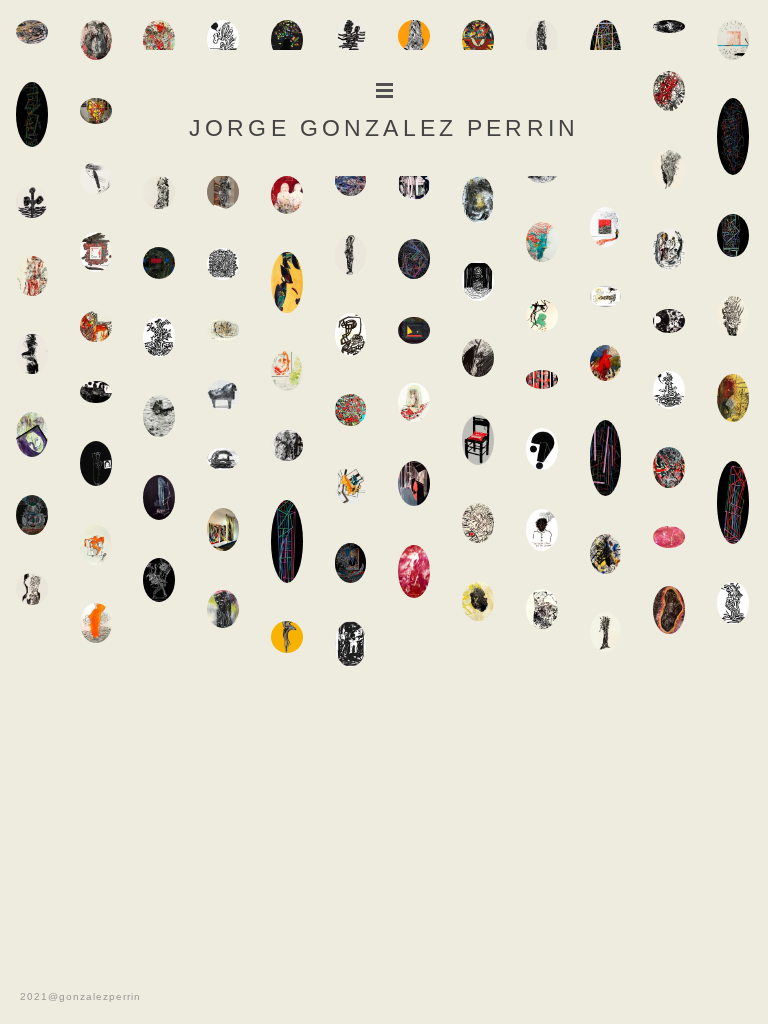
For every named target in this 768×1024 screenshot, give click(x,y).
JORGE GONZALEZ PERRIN (384, 123)
